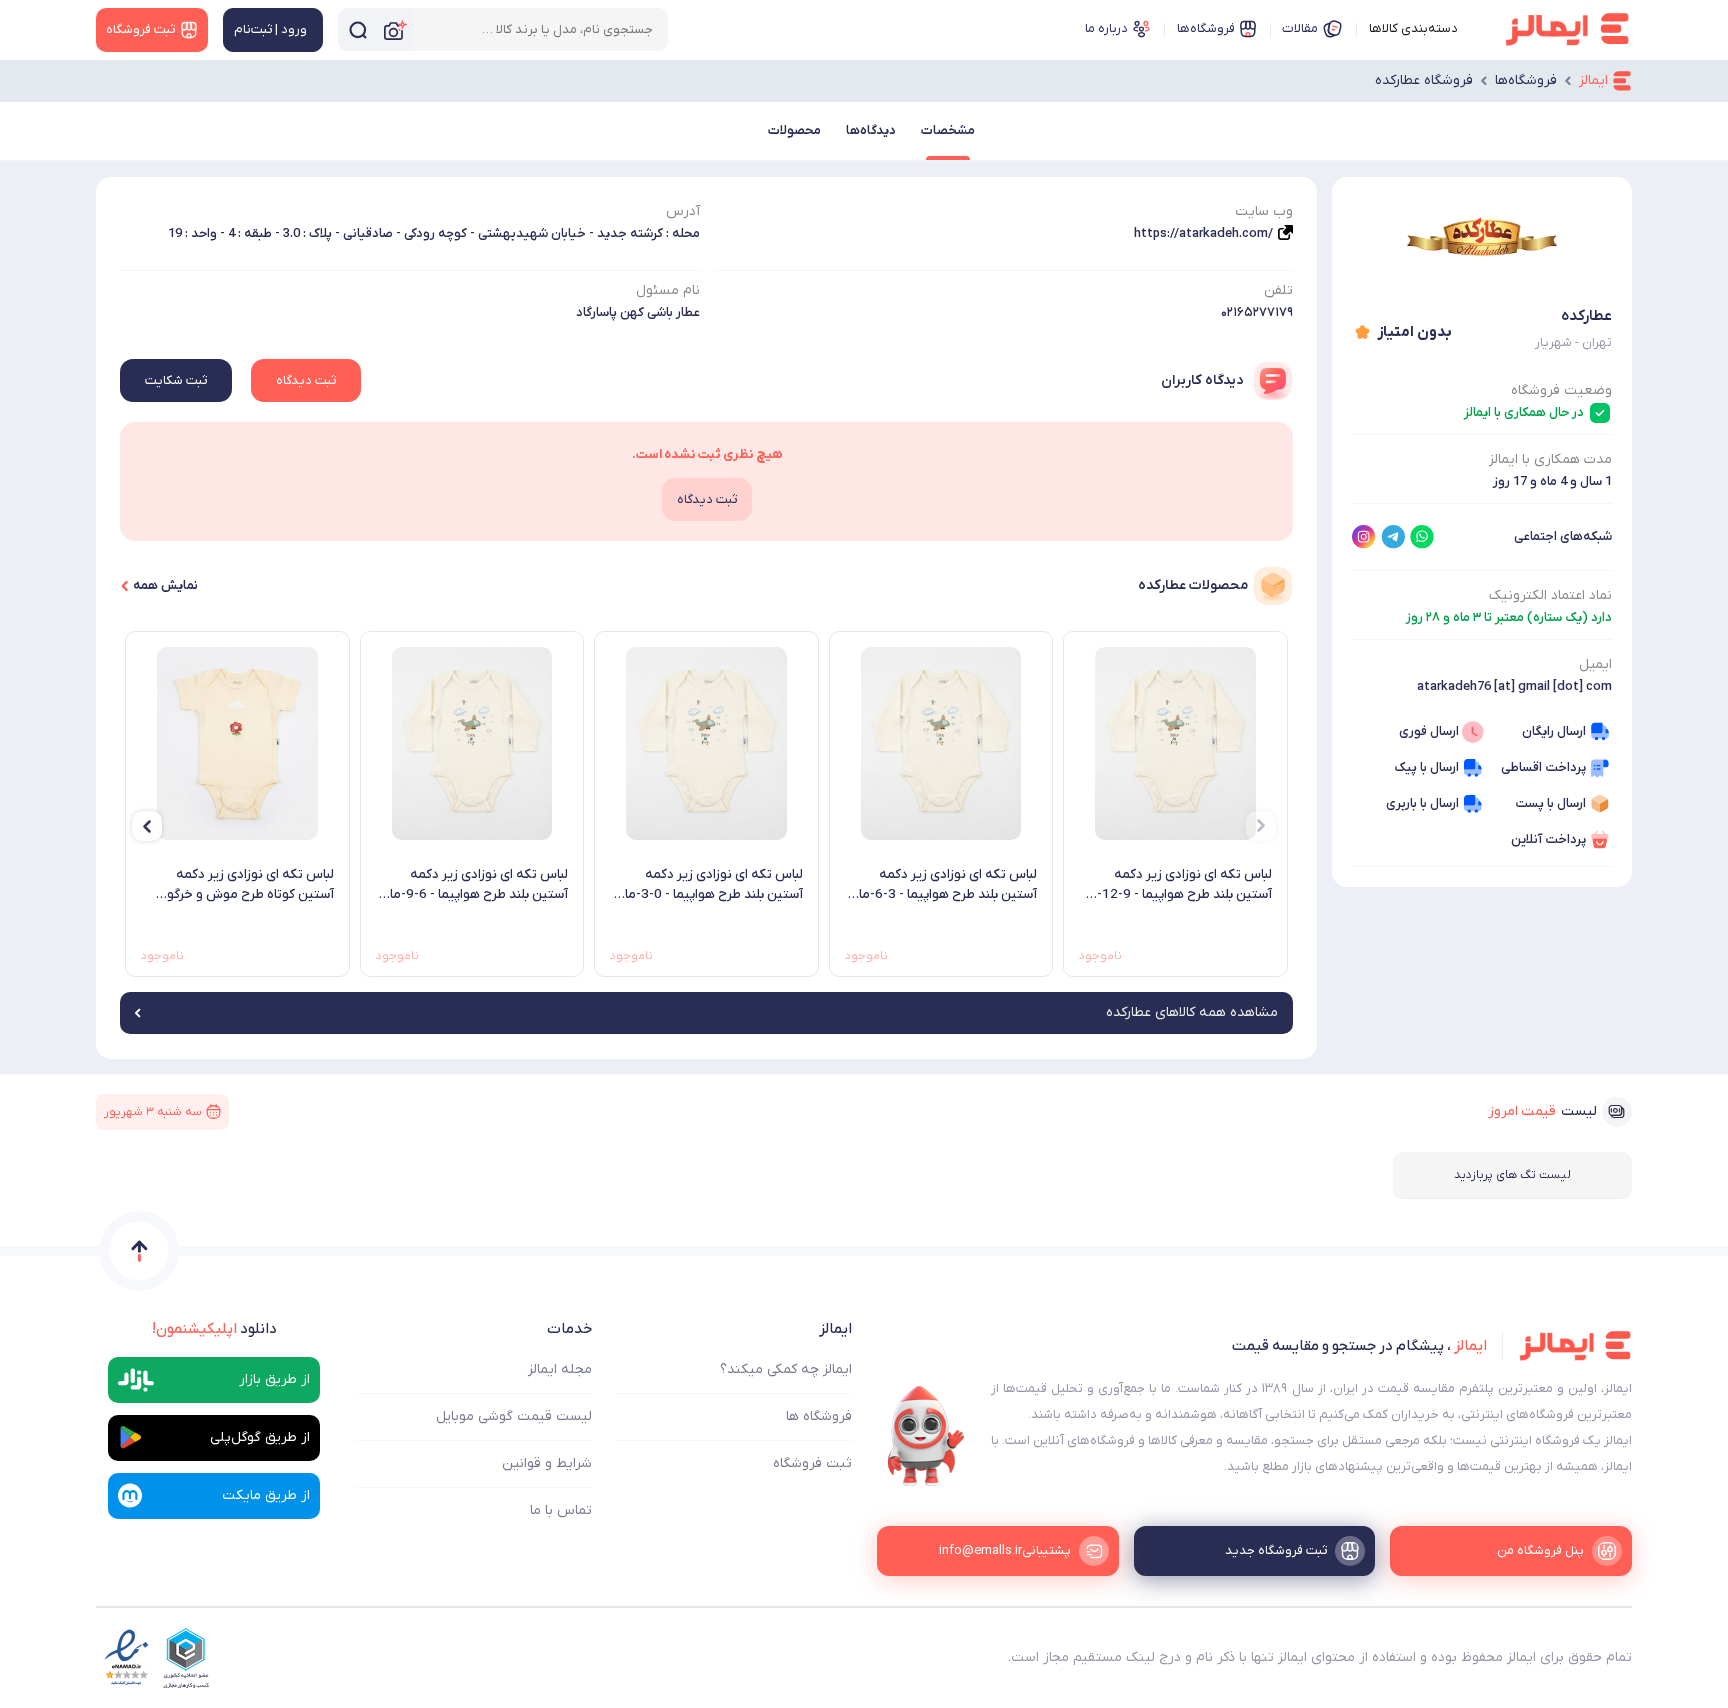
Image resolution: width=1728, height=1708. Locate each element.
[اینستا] (1364, 537)
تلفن (1278, 290)
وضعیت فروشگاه (1561, 390)
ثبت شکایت (176, 380)
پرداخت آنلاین (1548, 839)
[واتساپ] (1422, 537)
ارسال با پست (1550, 803)
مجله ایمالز (560, 1369)
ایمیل (1595, 664)
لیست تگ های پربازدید (1512, 1175)
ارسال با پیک (1426, 767)
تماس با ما (561, 1510)
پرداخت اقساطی (1543, 767)
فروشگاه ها (819, 1416)
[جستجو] (358, 29)
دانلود (214, 1329)
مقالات (1300, 28)
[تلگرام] (1393, 537)
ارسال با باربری (1422, 803)
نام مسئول (668, 290)
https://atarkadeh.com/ (1203, 233)
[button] (1261, 826)
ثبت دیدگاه (306, 380)
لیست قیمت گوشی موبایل (514, 1416)
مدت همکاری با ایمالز (1550, 459)
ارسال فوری (1429, 731)
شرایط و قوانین (547, 1463)
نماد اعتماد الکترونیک (1550, 595)
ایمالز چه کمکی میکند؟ (786, 1369)
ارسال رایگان (1554, 731)
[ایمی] (926, 1436)
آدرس (683, 211)
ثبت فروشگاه (812, 1463)
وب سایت (1264, 211)
